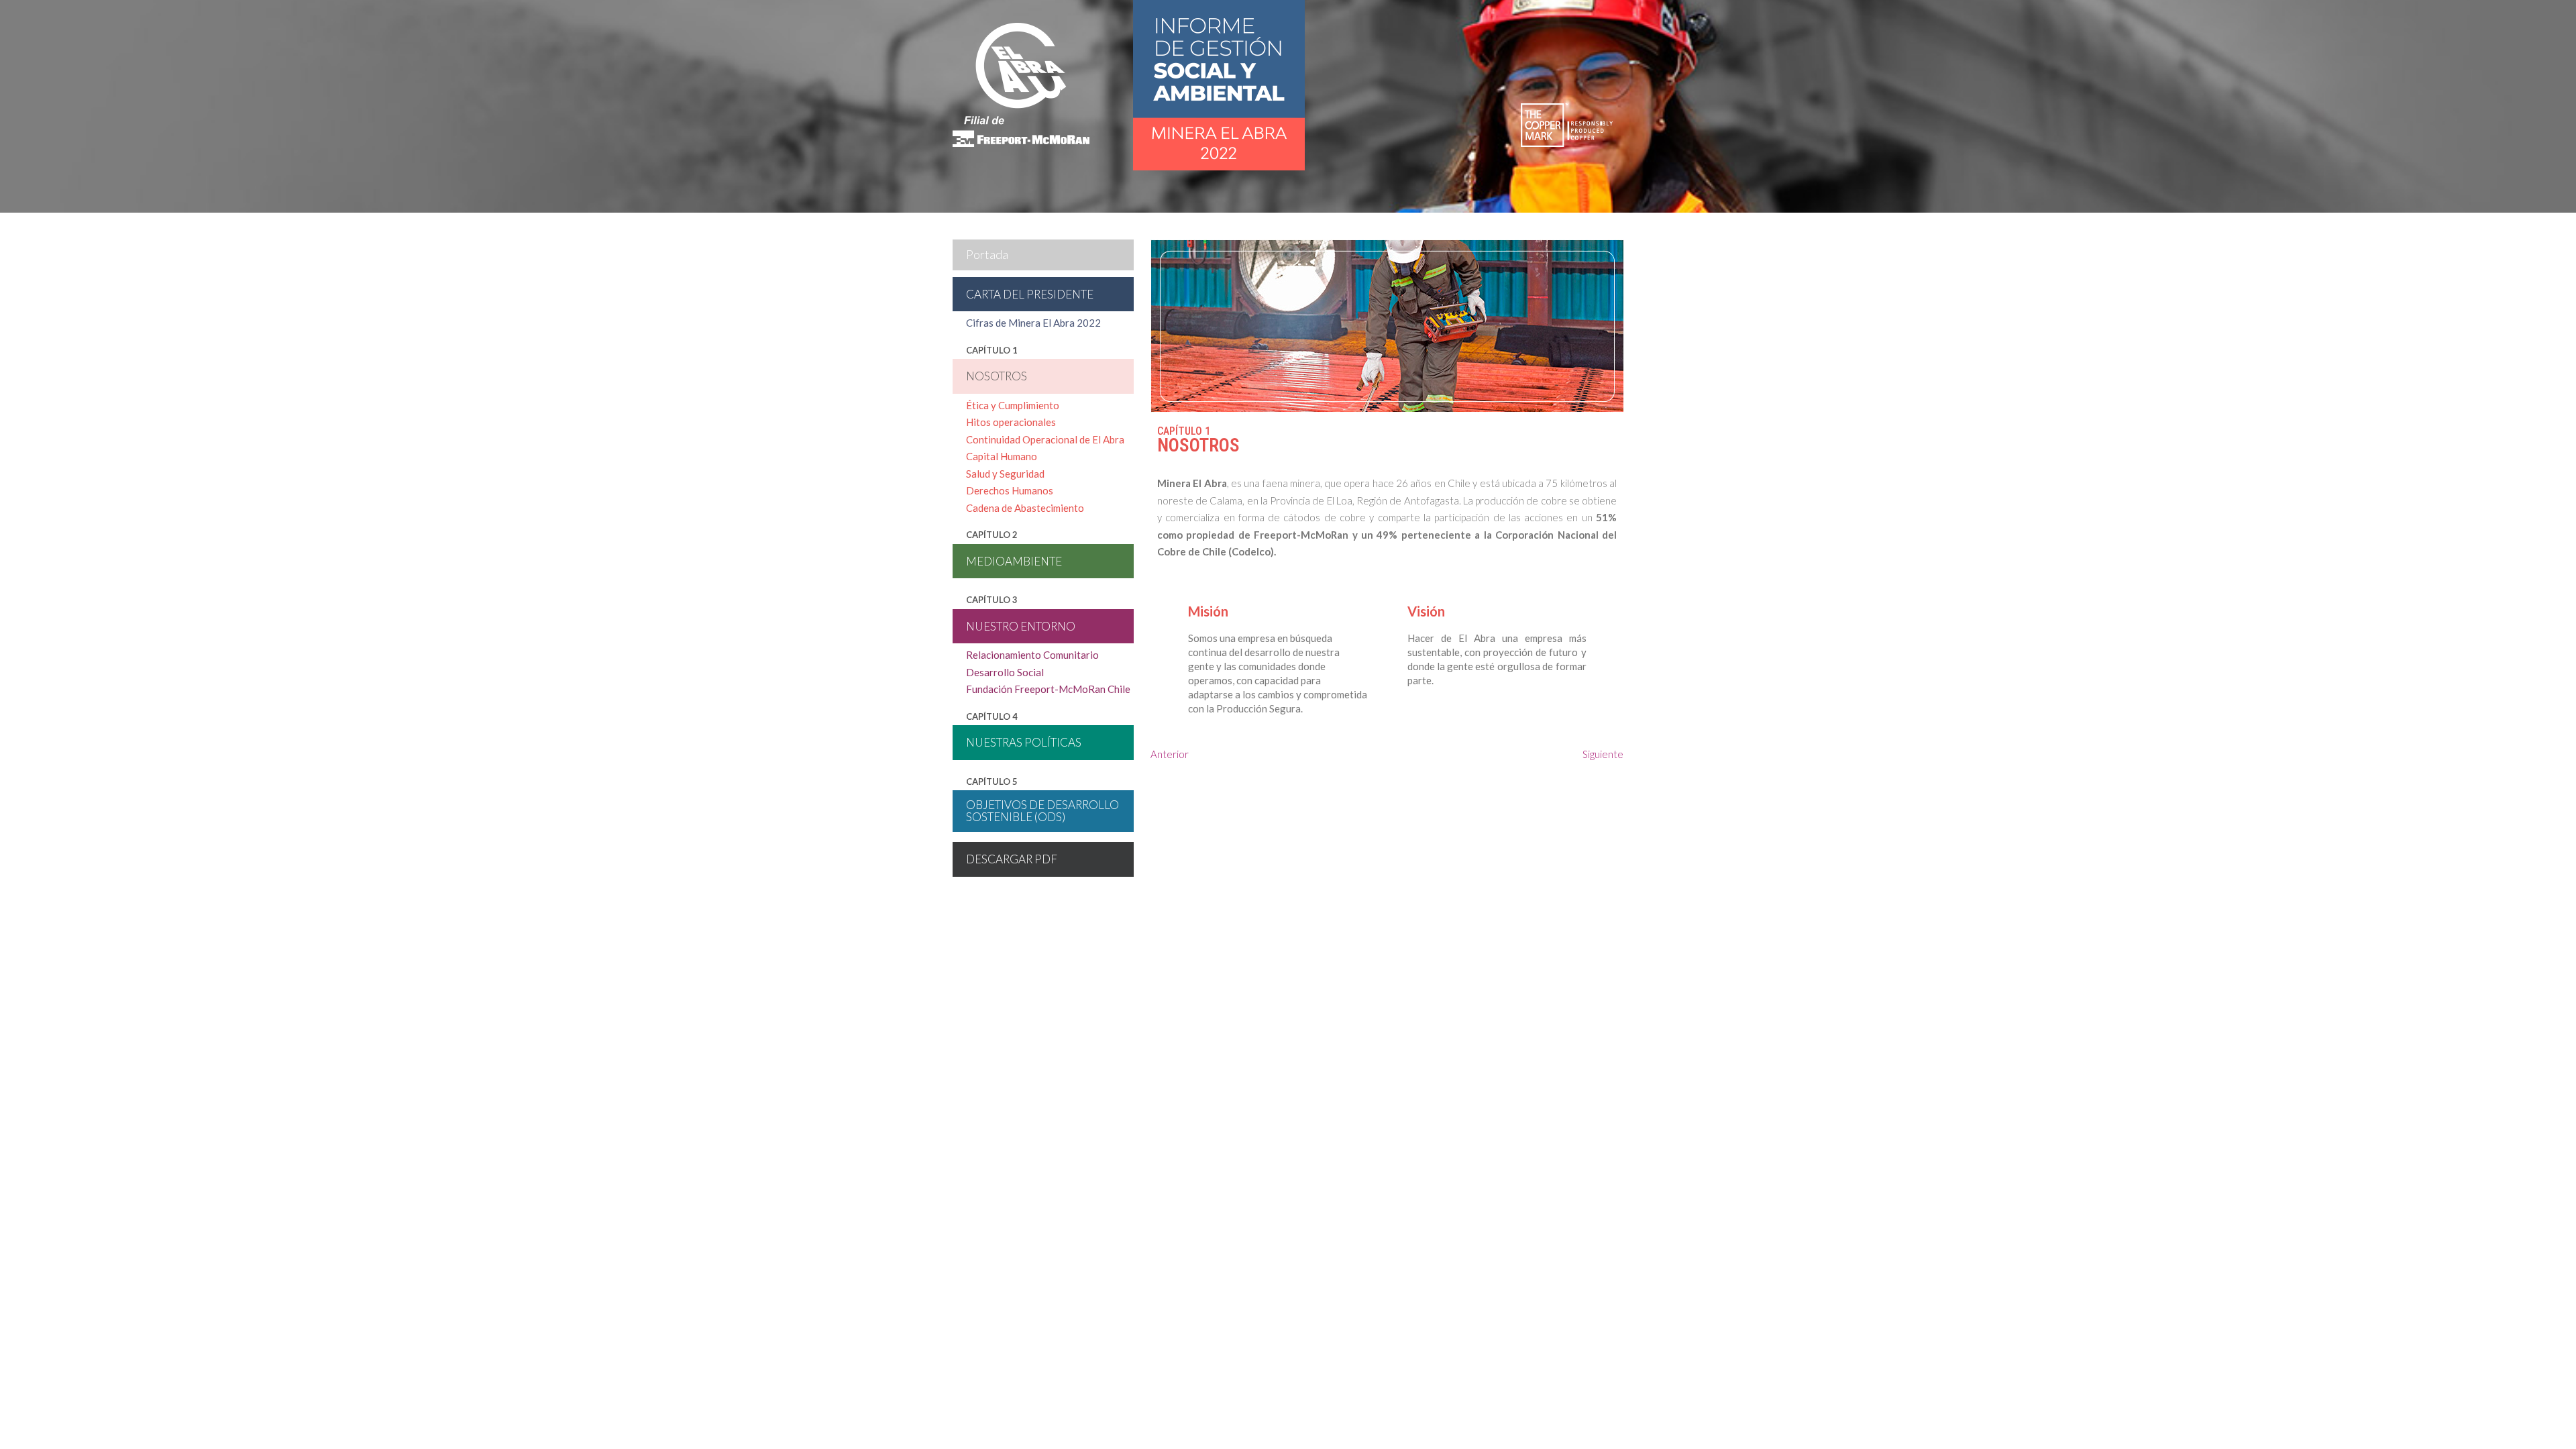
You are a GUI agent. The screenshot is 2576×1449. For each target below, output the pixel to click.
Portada (987, 254)
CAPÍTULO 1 (992, 350)
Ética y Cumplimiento (1013, 405)
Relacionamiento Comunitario (1032, 655)
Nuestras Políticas (1024, 742)
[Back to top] (2537, 1410)
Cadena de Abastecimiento (1025, 508)
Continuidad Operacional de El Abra (1045, 439)
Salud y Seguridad (1005, 474)
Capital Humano (1002, 456)
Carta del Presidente (1030, 294)
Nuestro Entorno (1021, 626)
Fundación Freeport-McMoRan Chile (1048, 689)
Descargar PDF (1012, 859)
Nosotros (997, 376)
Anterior (1170, 754)
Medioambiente (1014, 561)
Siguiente (1603, 754)
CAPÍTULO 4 (992, 716)
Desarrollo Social (1005, 672)
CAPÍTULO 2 (992, 535)
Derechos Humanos (1010, 490)
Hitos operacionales (1011, 422)
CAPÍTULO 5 (992, 782)
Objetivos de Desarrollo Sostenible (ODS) (1042, 811)
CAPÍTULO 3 (992, 600)
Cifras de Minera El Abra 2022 (1033, 323)
